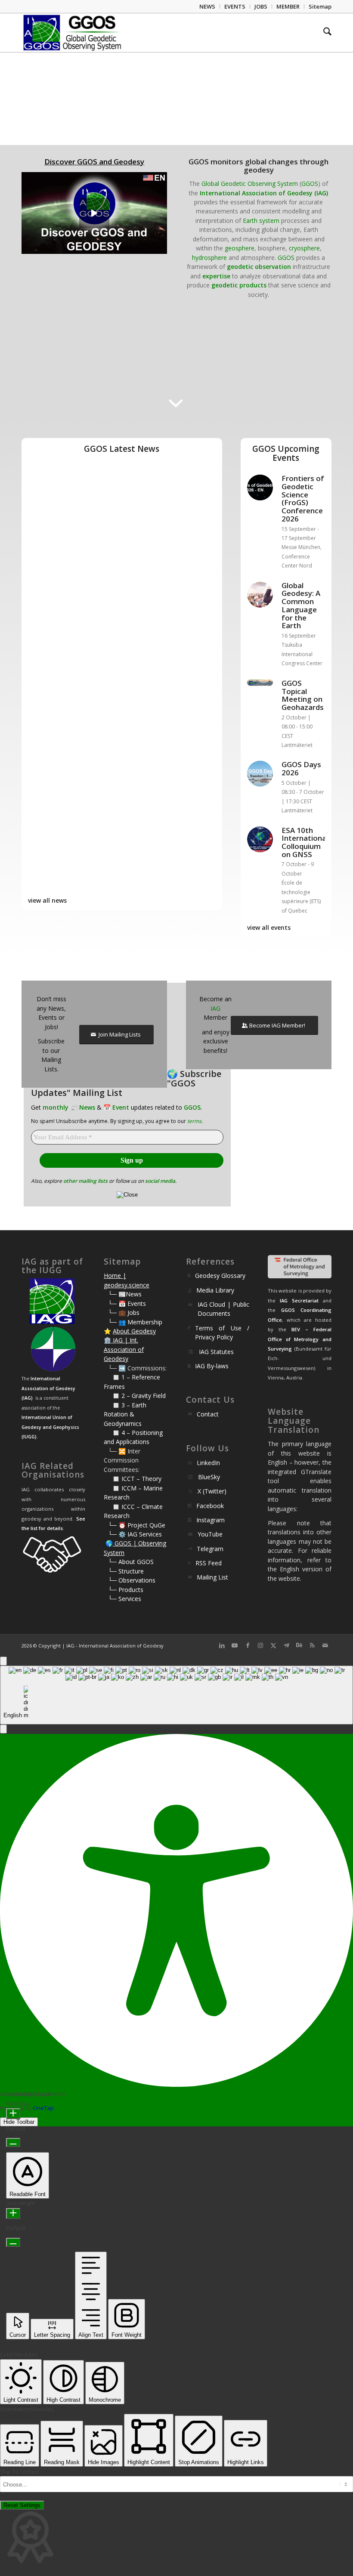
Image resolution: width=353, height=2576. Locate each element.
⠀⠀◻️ (113, 1396)
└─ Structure (126, 1571)
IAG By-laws (212, 1366)
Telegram (210, 1549)
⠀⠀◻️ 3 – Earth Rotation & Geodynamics (125, 1414)
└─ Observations (132, 1580)
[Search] (323, 33)
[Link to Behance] (299, 1645)
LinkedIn (208, 1463)
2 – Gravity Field (144, 1396)
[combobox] (176, 1695)
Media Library (215, 1290)
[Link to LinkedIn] (222, 1645)
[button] (3, 1729)
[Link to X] (273, 1645)
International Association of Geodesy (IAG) (264, 193)
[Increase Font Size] (13, 2114)
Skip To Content (20, 2472)
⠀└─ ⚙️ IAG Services (133, 1534)
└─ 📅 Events (127, 1303)
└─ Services (125, 1599)
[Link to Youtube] (235, 1645)
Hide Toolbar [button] (19, 2122)
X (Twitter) (212, 1491)
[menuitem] (207, 6)
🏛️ (107, 1340)
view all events (269, 927)
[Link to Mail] (325, 1645)
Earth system (261, 221)
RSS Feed (209, 1563)
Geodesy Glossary (220, 1276)
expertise (216, 276)
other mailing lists (85, 1181)
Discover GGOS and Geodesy (94, 162)
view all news (47, 900)
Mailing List (212, 1577)
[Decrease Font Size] (13, 2143)
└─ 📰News (125, 1294)
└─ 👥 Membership (135, 1322)
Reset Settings (22, 2505)
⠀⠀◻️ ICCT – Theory (133, 1479)
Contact (208, 1414)
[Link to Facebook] (248, 1645)
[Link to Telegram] (286, 1645)
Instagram (211, 1520)
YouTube (210, 1534)
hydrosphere (209, 258)
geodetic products (239, 285)
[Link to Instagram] (260, 1645)
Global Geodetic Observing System (250, 184)
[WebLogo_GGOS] (73, 33)
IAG (215, 1008)
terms (194, 1121)
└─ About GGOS (131, 1562)
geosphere (240, 248)
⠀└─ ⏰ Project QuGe (135, 1525)
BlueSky (209, 1477)
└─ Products (126, 1590)
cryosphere (304, 248)
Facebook (210, 1506)
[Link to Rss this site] (312, 1645)
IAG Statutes (216, 1352)
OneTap (43, 2108)
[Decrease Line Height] (13, 2242)
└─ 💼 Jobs (124, 1313)
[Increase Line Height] (13, 2214)
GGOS (310, 184)
